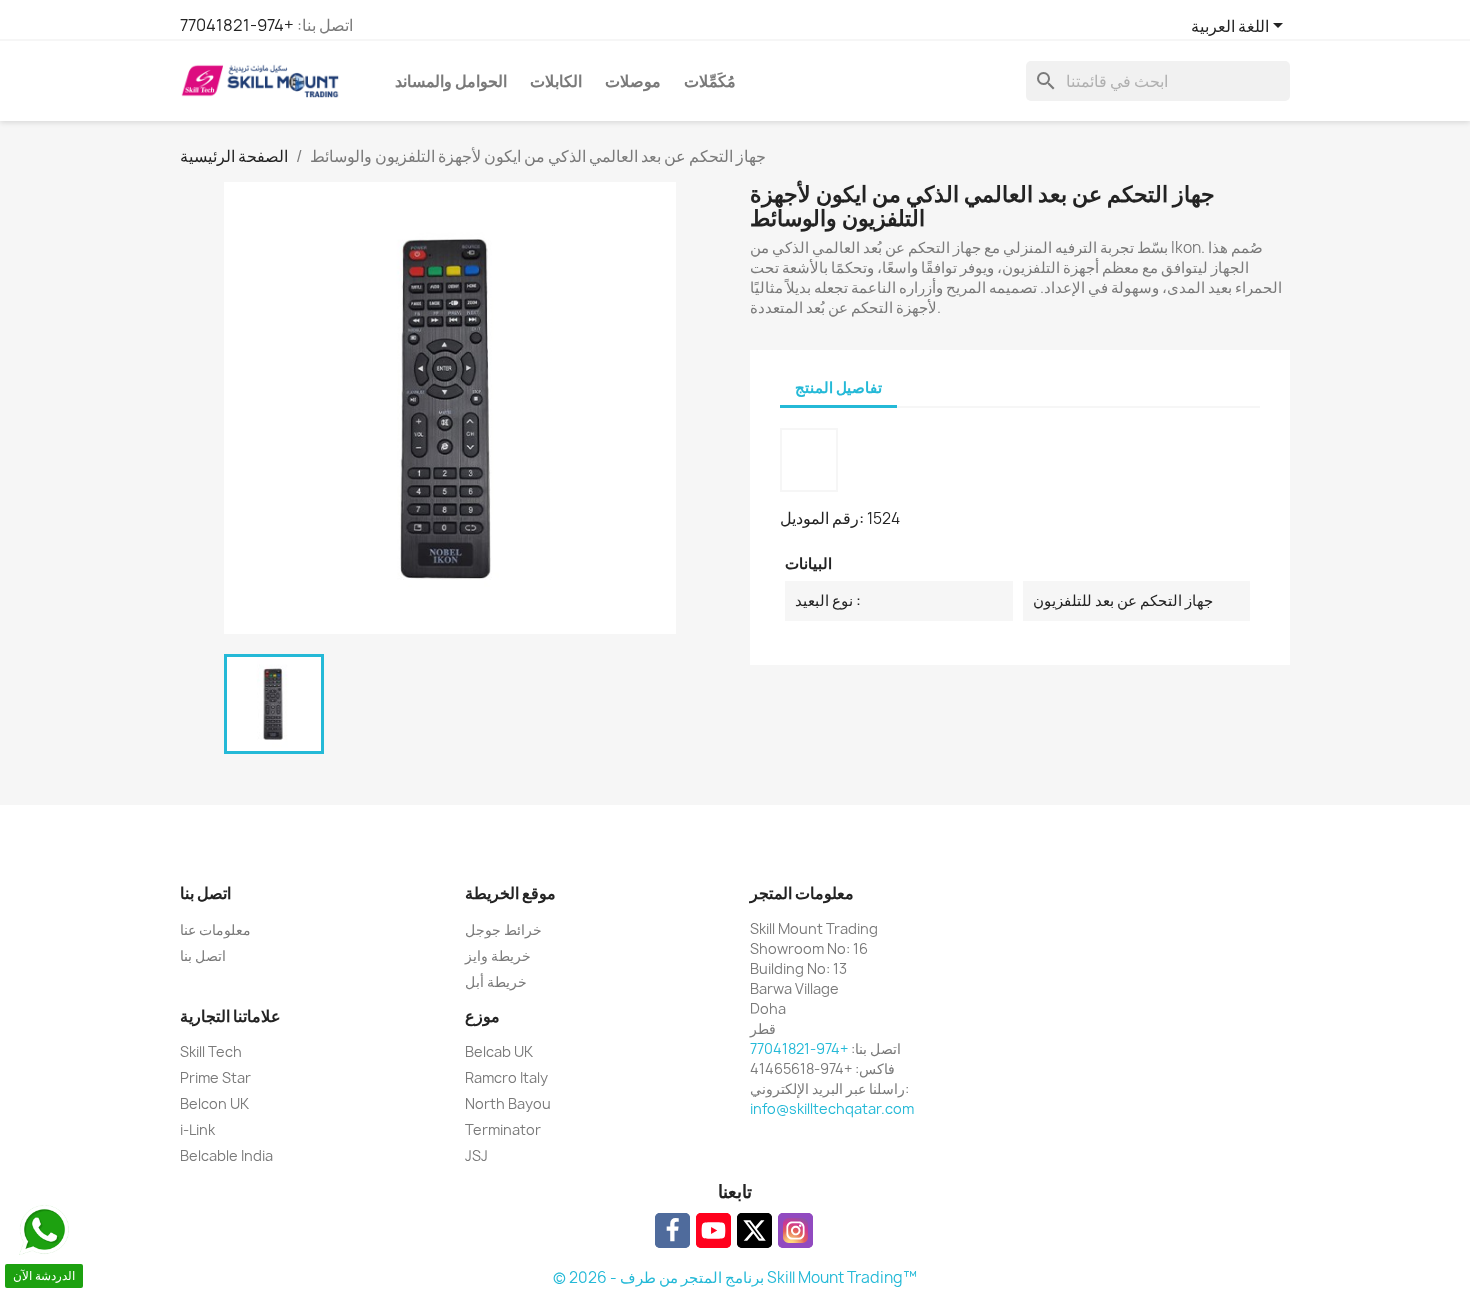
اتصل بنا (203, 955)
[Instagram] (795, 1230)
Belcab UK (499, 1051)
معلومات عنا (215, 929)
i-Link (197, 1129)
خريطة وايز (498, 955)
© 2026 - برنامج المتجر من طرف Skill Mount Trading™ (735, 1277)
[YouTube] (713, 1230)
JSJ (476, 1155)
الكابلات (556, 81)
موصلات (633, 81)
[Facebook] (672, 1230)
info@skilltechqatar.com (832, 1108)
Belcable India (226, 1155)
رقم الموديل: (822, 518)
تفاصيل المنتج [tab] (838, 387)
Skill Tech (211, 1051)
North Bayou (508, 1103)
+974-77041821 (237, 25)
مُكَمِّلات (710, 81)
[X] (754, 1230)
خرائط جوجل (503, 929)
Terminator (503, 1129)
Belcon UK (214, 1103)
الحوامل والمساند (451, 81)
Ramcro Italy (506, 1077)
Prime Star (215, 1077)
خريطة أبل (496, 981)
